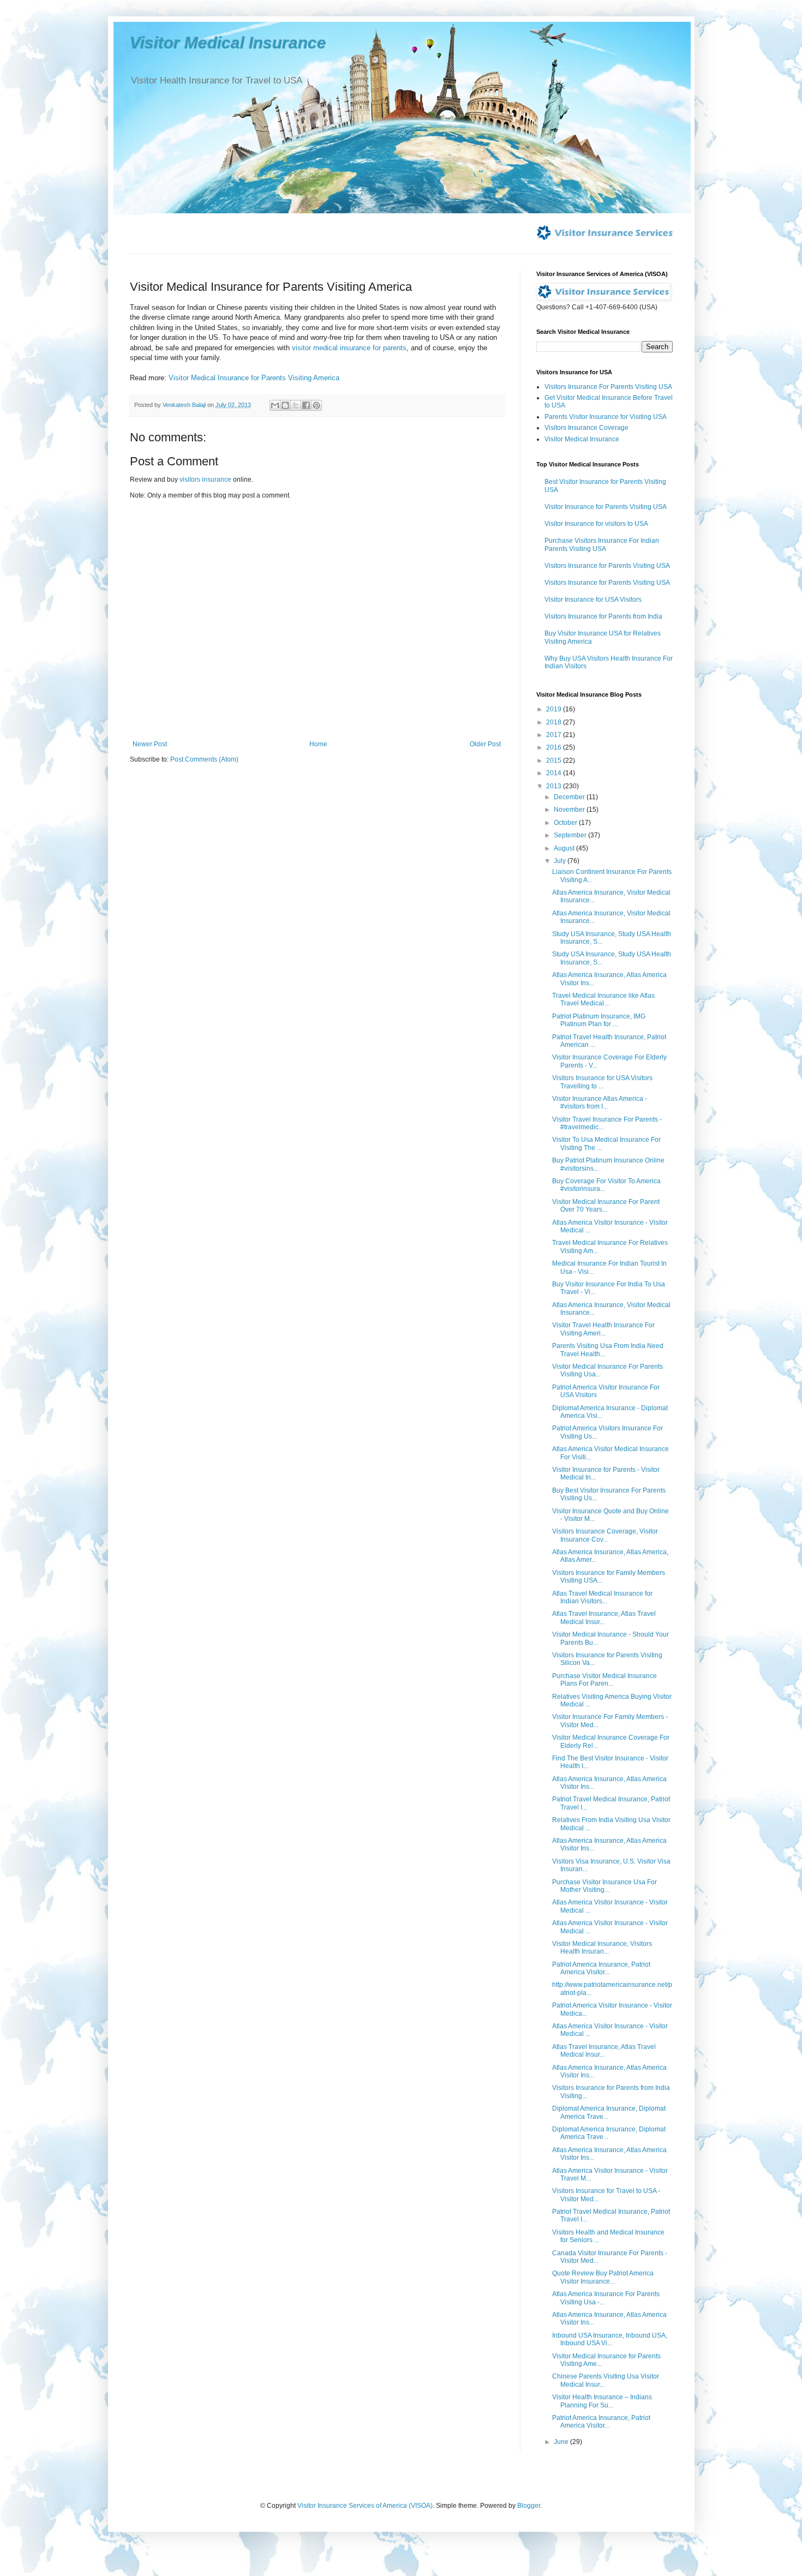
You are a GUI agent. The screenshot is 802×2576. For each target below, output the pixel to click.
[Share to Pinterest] (316, 405)
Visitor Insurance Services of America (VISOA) (365, 2506)
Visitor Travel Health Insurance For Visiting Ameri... (603, 1329)
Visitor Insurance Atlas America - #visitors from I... (600, 1103)
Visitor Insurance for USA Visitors (593, 600)
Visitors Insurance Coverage (586, 428)
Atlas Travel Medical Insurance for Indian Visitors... (602, 1597)
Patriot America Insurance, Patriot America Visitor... (601, 1968)
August (565, 848)
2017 (555, 735)
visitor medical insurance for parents (349, 348)
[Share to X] (296, 405)
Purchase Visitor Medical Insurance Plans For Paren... (605, 1680)
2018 (555, 722)
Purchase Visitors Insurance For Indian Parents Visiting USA (602, 544)
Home (318, 744)
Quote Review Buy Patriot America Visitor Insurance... (603, 2277)
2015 (555, 760)
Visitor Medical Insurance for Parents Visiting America (254, 378)
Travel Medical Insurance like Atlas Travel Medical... (603, 999)
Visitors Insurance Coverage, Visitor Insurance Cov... (605, 1535)
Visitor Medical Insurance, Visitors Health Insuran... (602, 1948)
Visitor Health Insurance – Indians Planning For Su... (602, 2401)
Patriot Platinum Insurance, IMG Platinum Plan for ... (599, 1020)
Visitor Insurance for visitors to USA (596, 524)
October (566, 823)
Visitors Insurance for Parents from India (603, 616)
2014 (555, 773)
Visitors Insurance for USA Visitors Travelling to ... (602, 1082)
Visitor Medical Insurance (228, 43)
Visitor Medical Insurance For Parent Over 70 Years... (606, 1206)
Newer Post (150, 744)
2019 (555, 709)
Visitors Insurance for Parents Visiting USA (607, 566)
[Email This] (275, 405)
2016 (555, 747)
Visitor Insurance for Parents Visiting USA (606, 507)
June (562, 2442)
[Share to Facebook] (306, 405)
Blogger (529, 2506)
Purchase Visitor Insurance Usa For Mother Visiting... (605, 1886)
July (561, 861)
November (570, 810)
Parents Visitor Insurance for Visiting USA (606, 417)
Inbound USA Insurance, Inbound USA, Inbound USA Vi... (610, 2339)
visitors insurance (205, 480)
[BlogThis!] (285, 405)
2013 (555, 786)
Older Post (485, 744)
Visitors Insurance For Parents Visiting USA (608, 387)
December (570, 797)
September (571, 835)
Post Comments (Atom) (204, 759)
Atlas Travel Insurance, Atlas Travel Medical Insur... (604, 1618)
